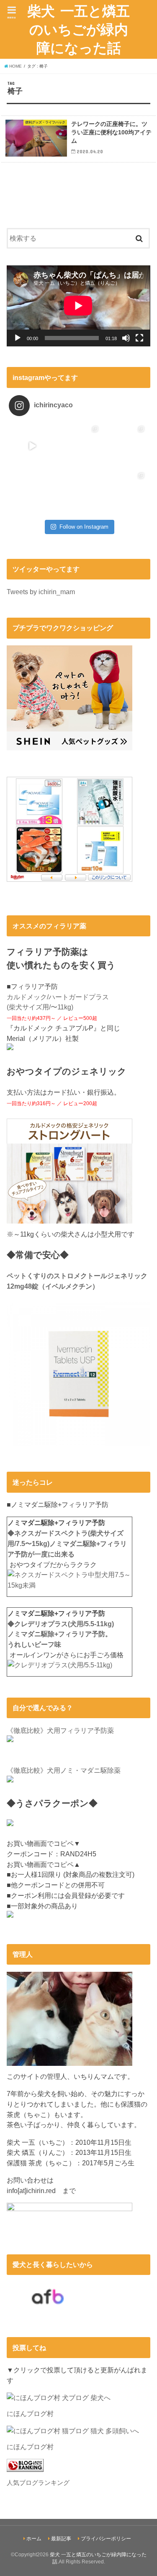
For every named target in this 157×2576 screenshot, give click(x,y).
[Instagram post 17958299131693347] (32, 446)
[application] (78, 306)
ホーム (34, 2539)
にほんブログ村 (30, 2414)
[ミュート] (126, 338)
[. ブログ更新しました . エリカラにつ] (32, 492)
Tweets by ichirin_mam (41, 592)
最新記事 (61, 2539)
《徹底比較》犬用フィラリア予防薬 (60, 1730)
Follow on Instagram (84, 527)
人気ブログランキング (38, 2483)
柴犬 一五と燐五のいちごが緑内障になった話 (78, 29)
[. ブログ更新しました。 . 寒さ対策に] (125, 446)
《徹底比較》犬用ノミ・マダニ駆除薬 (64, 1770)
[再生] (18, 338)
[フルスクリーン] (139, 338)
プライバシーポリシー (106, 2539)
